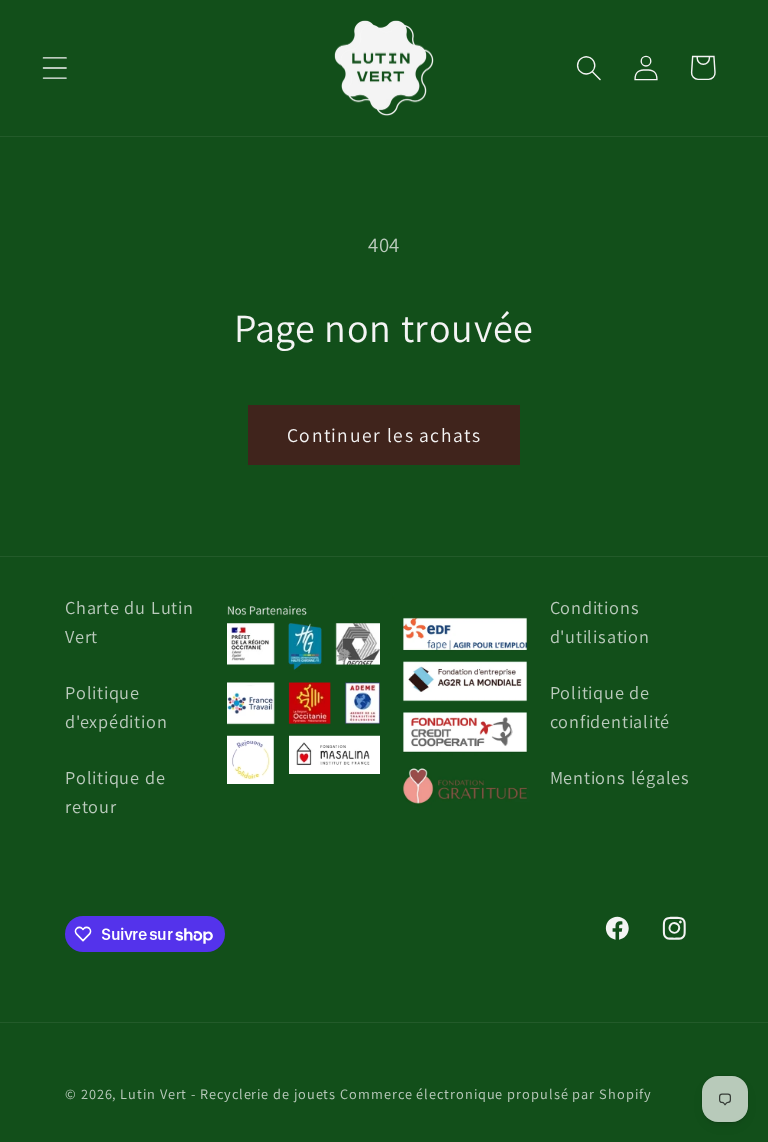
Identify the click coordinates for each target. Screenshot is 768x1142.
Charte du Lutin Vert (129, 621)
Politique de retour (115, 791)
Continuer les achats (384, 435)
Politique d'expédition (116, 706)
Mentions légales (620, 777)
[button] (54, 67)
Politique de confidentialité (610, 706)
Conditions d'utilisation (600, 621)
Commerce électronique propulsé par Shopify (495, 1093)
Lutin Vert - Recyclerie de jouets (228, 1093)
